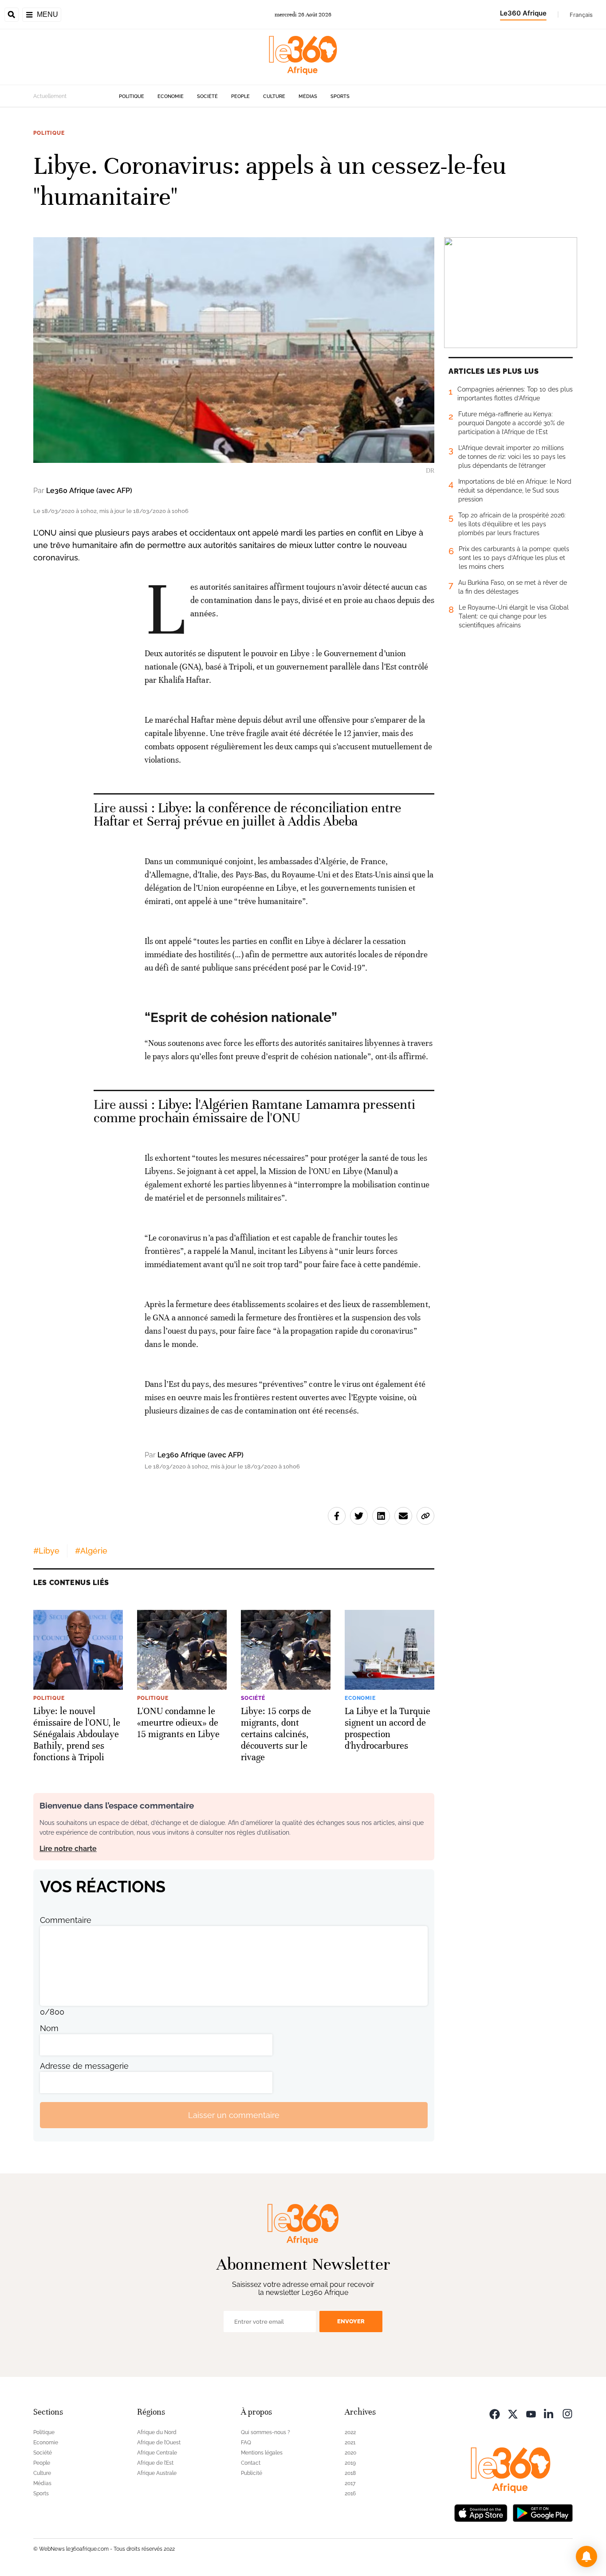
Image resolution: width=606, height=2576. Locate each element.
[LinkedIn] (549, 2413)
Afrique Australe (157, 2473)
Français (581, 15)
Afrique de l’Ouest (159, 2443)
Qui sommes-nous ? (266, 2432)
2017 (350, 2483)
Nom (49, 2028)
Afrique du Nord (157, 2432)
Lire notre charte (68, 1849)
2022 (350, 2432)
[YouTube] (531, 2413)
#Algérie (91, 1551)
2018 (350, 2473)
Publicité (252, 2473)
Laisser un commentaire (234, 2115)
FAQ (246, 2443)
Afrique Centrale (157, 2453)
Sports (340, 96)
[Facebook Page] (495, 2413)
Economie (171, 96)
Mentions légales (262, 2453)
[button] (586, 2556)
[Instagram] (567, 2413)
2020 (350, 2453)
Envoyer (351, 2321)
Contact (251, 2463)
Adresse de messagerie (84, 2066)
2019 (350, 2463)
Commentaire (66, 1920)
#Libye (46, 1551)
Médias (308, 96)
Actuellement (50, 96)
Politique (132, 96)
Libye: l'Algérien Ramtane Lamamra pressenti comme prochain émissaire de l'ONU (255, 1111)
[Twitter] (513, 2413)
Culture (274, 96)
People (240, 96)
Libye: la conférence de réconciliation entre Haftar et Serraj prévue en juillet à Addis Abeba (248, 815)
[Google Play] (543, 2512)
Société (207, 96)
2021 (350, 2443)
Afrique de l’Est (155, 2463)
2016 (350, 2494)
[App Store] (481, 2512)
